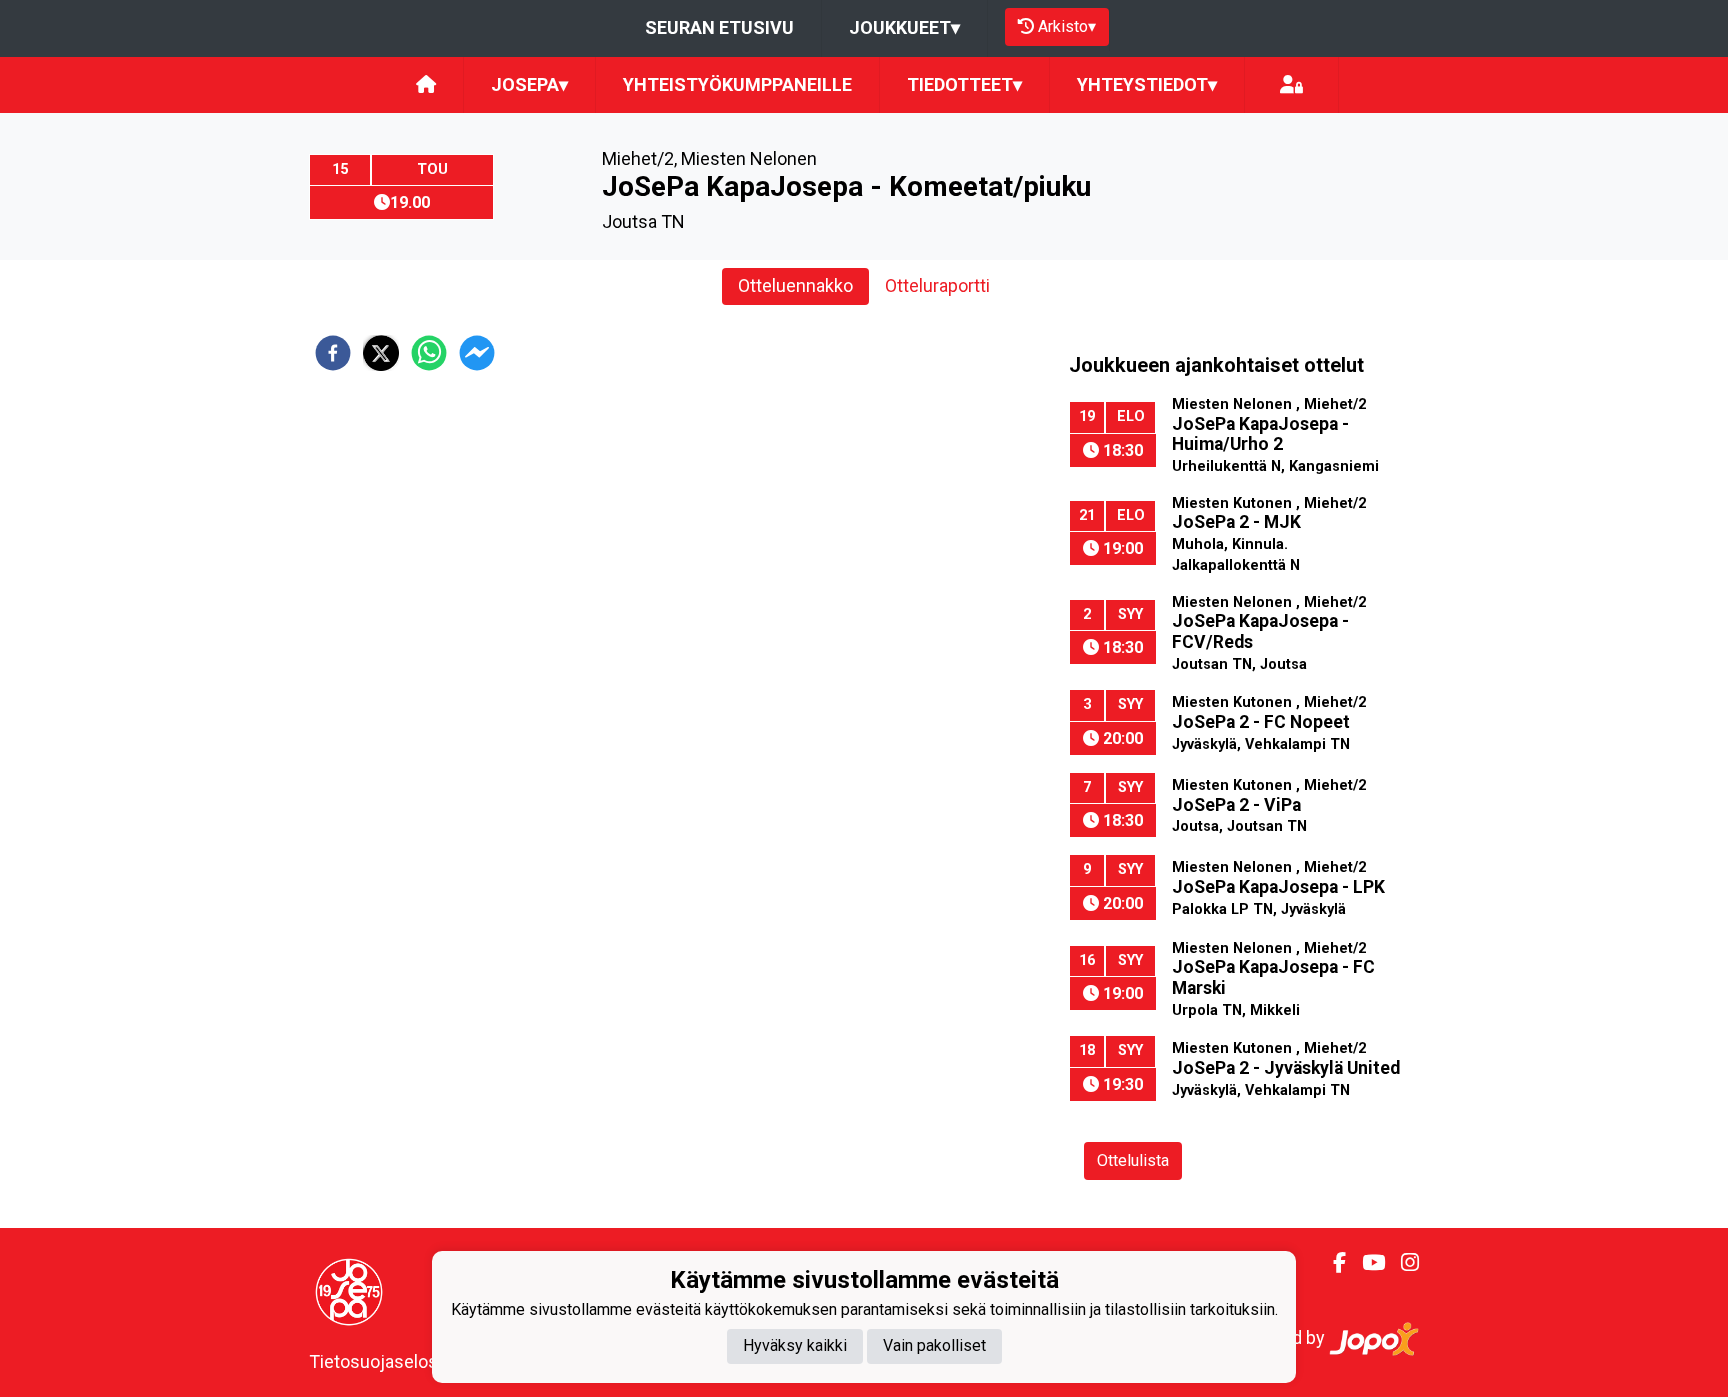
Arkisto (1067, 26)
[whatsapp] (429, 353)
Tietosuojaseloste (381, 1361)
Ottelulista (1133, 1160)
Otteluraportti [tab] (937, 285)
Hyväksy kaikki (795, 1346)
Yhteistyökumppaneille (737, 84)
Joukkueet (904, 27)
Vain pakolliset (934, 1346)
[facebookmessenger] (477, 353)
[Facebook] (1331, 1263)
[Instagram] (1402, 1263)
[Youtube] (1365, 1263)
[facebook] (333, 353)
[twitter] (381, 353)
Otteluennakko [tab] (795, 285)
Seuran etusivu (719, 27)
